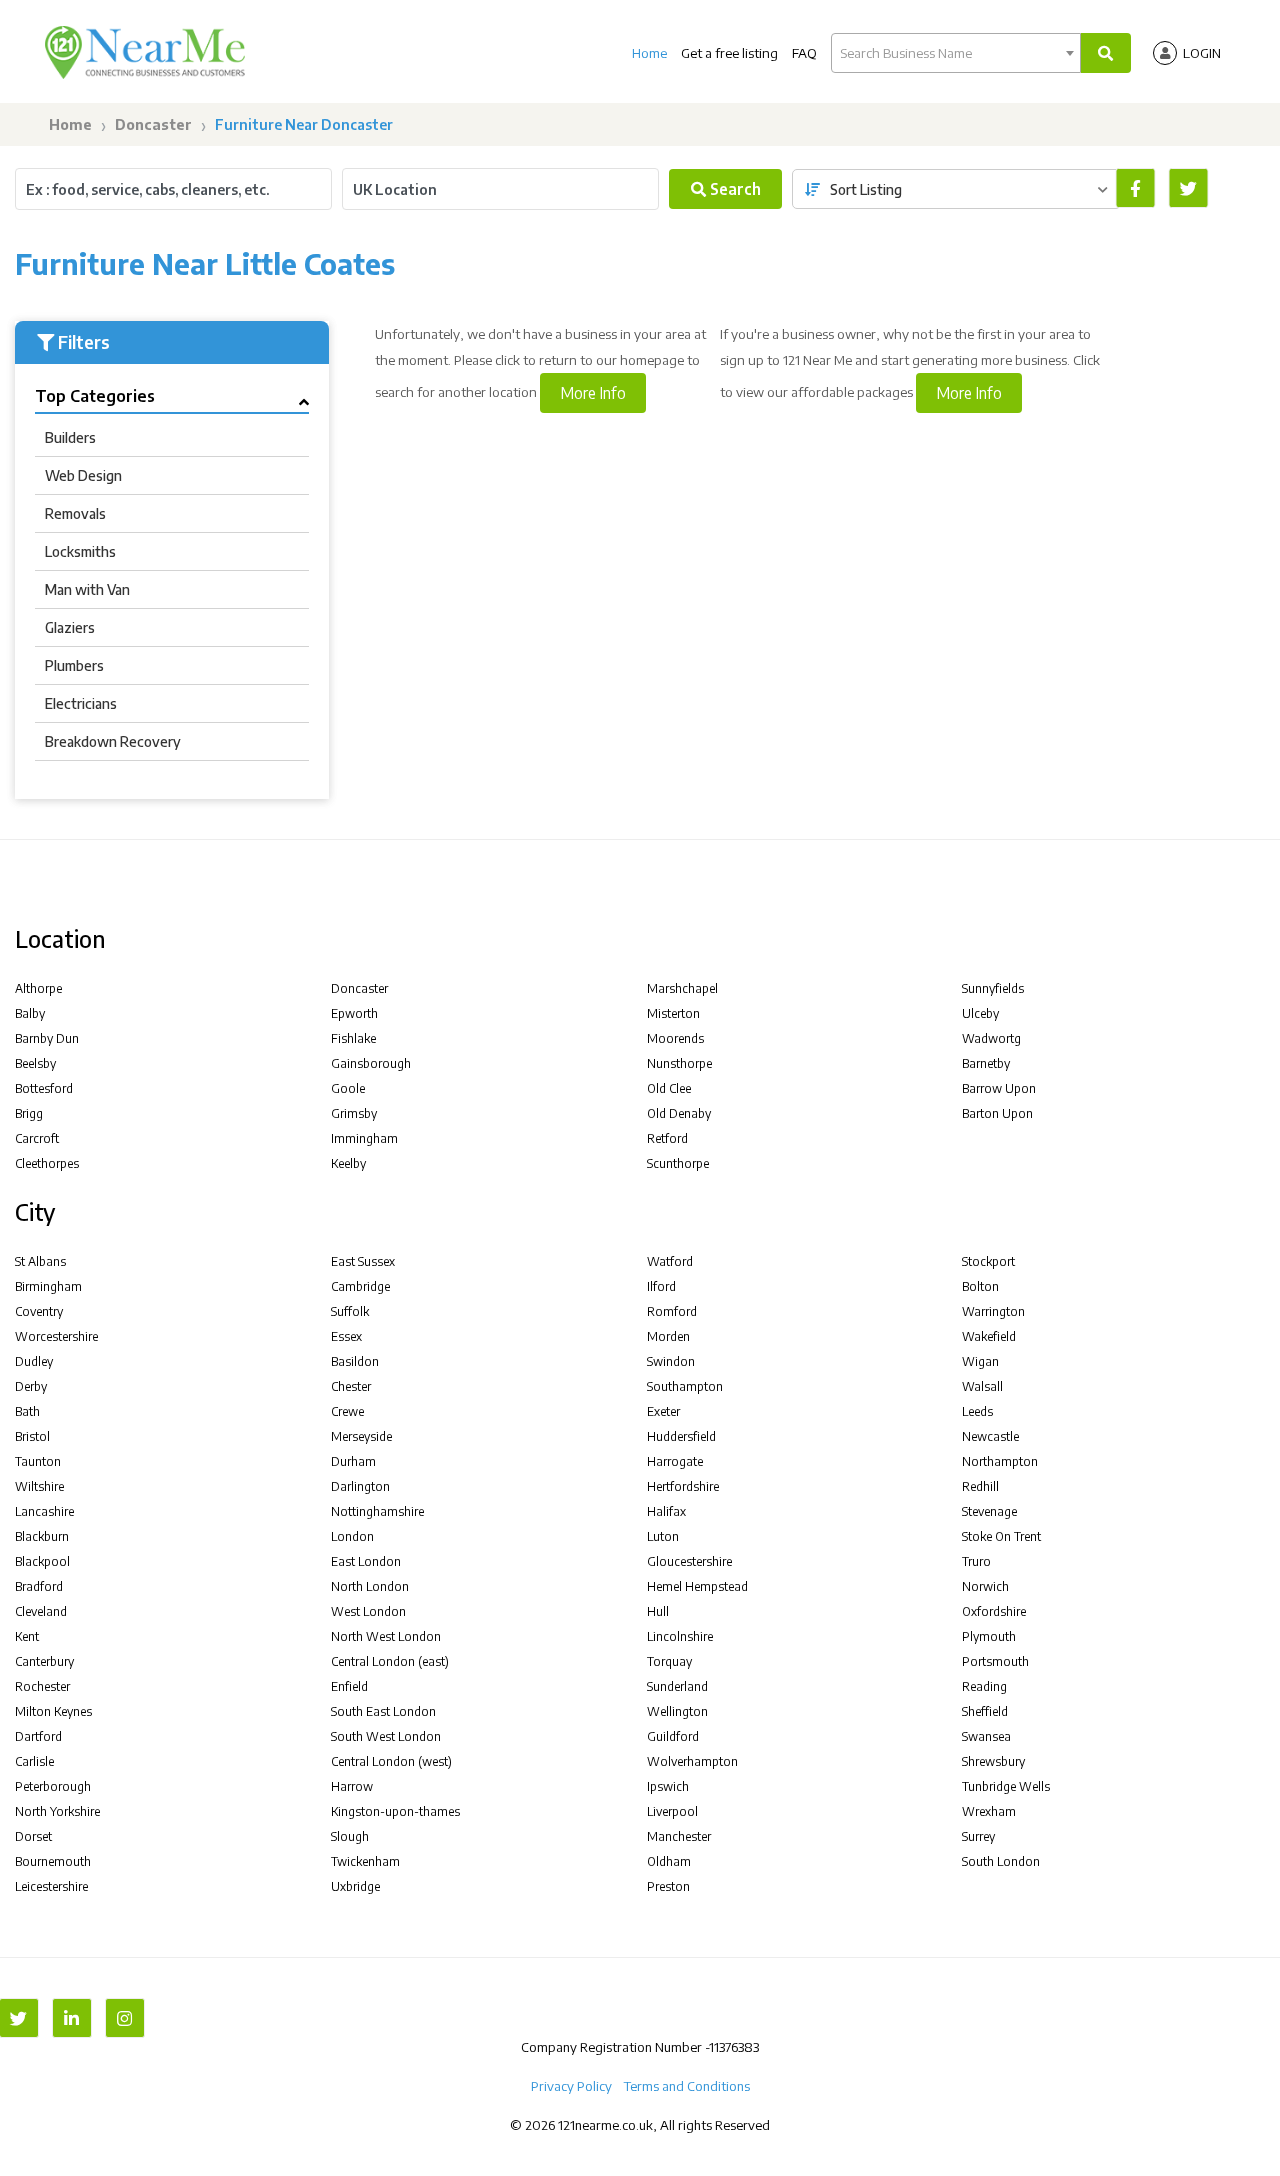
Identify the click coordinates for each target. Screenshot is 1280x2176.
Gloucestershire (689, 1561)
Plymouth (989, 1636)
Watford (670, 1261)
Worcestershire (56, 1336)
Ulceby (980, 1013)
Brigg (29, 1113)
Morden (668, 1336)
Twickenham (365, 1861)
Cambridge (360, 1286)
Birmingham (48, 1286)
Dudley (34, 1361)
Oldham (669, 1861)
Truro (976, 1561)
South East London (383, 1711)
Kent (27, 1636)
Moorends (675, 1038)
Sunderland (677, 1686)
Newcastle (990, 1436)
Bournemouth (53, 1861)
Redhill (980, 1486)
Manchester (679, 1836)
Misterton (673, 1013)
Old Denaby (679, 1113)
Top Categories (95, 396)
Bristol (32, 1436)
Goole (348, 1088)
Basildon (355, 1361)
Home (649, 52)
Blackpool (42, 1561)
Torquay (669, 1661)
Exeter (663, 1411)
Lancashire (44, 1511)
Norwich (985, 1586)
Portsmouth (995, 1661)
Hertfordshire (683, 1486)
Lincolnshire (680, 1636)
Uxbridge (355, 1886)
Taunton (38, 1461)
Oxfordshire (994, 1611)
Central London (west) (391, 1761)
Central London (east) (390, 1661)
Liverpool (672, 1811)
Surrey (978, 1836)
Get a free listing (729, 52)
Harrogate (675, 1461)
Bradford (39, 1586)
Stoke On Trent (1001, 1536)
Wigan (980, 1361)
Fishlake (353, 1038)
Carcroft (37, 1138)
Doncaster (153, 124)
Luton (663, 1536)
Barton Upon (997, 1113)
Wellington (677, 1711)
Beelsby (35, 1063)
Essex (346, 1336)
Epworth (354, 1013)
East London (366, 1561)
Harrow (352, 1786)
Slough (350, 1836)
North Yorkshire (57, 1811)
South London (1001, 1861)
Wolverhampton (692, 1761)
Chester (351, 1386)
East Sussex (363, 1261)
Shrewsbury (993, 1761)
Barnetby (986, 1063)
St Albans (40, 1261)
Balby (30, 1013)
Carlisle (34, 1761)
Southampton (685, 1386)
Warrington (993, 1311)
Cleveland (41, 1611)
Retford (667, 1138)
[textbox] (956, 53)
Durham (353, 1461)
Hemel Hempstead (697, 1586)
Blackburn (42, 1536)
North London (370, 1586)
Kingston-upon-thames (395, 1811)
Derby (31, 1386)
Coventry (39, 1311)
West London (368, 1611)
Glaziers (70, 627)
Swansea (986, 1736)
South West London (386, 1736)
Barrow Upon (999, 1088)
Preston (668, 1886)
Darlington (360, 1486)
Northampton (1000, 1461)
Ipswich (668, 1786)
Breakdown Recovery (113, 741)
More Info (593, 392)
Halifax (666, 1511)
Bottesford (44, 1088)
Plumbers (74, 665)
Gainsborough (371, 1063)
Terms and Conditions (687, 2086)
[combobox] (956, 53)
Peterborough (53, 1786)
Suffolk (350, 1311)
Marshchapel (682, 988)
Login (1202, 52)
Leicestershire (51, 1886)
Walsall (982, 1386)
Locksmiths (80, 551)
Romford (672, 1311)
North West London (386, 1636)
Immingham (364, 1138)
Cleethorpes (47, 1163)
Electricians (81, 703)
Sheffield (985, 1711)
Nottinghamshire (377, 1511)
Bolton (980, 1286)
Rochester (42, 1686)
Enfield (349, 1686)
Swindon (671, 1361)
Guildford (673, 1736)
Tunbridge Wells (1006, 1786)
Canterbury (44, 1661)
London (352, 1536)
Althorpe (38, 988)
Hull (658, 1611)
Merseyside (361, 1436)
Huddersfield (681, 1436)
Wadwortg (991, 1038)
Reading (984, 1686)
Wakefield (989, 1336)
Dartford (38, 1736)
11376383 (734, 2047)
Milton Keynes (53, 1711)
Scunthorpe (678, 1163)
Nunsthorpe (679, 1063)
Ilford (661, 1286)
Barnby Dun (47, 1038)
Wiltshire (39, 1486)
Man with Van (87, 589)
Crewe (347, 1411)
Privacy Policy (571, 2086)
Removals (75, 513)
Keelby (348, 1163)
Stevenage (989, 1511)
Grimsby (354, 1113)
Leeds (977, 1411)
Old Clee (669, 1088)
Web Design (83, 475)
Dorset (33, 1836)
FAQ (804, 52)
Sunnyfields (993, 988)
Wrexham (989, 1811)
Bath (27, 1411)
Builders (70, 437)
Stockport (988, 1261)
